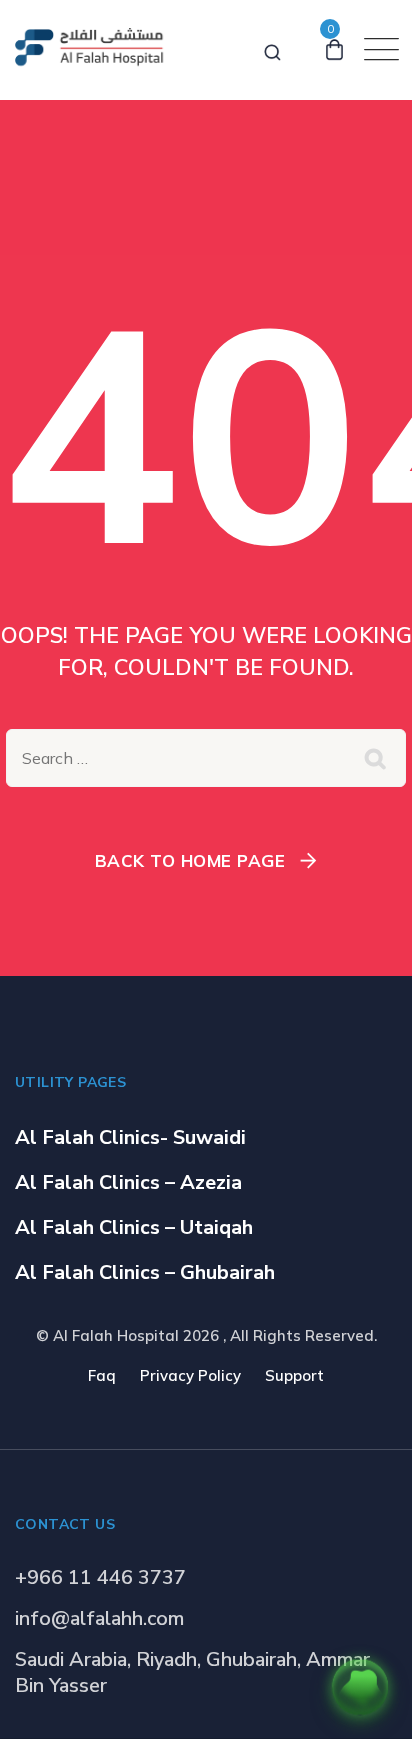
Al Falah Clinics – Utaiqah (134, 1227)
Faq (102, 1375)
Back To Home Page (190, 860)
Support (294, 1375)
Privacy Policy (190, 1375)
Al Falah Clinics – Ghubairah (145, 1272)
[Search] (272, 49)
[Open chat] (360, 1687)
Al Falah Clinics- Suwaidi (130, 1137)
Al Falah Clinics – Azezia (128, 1182)
